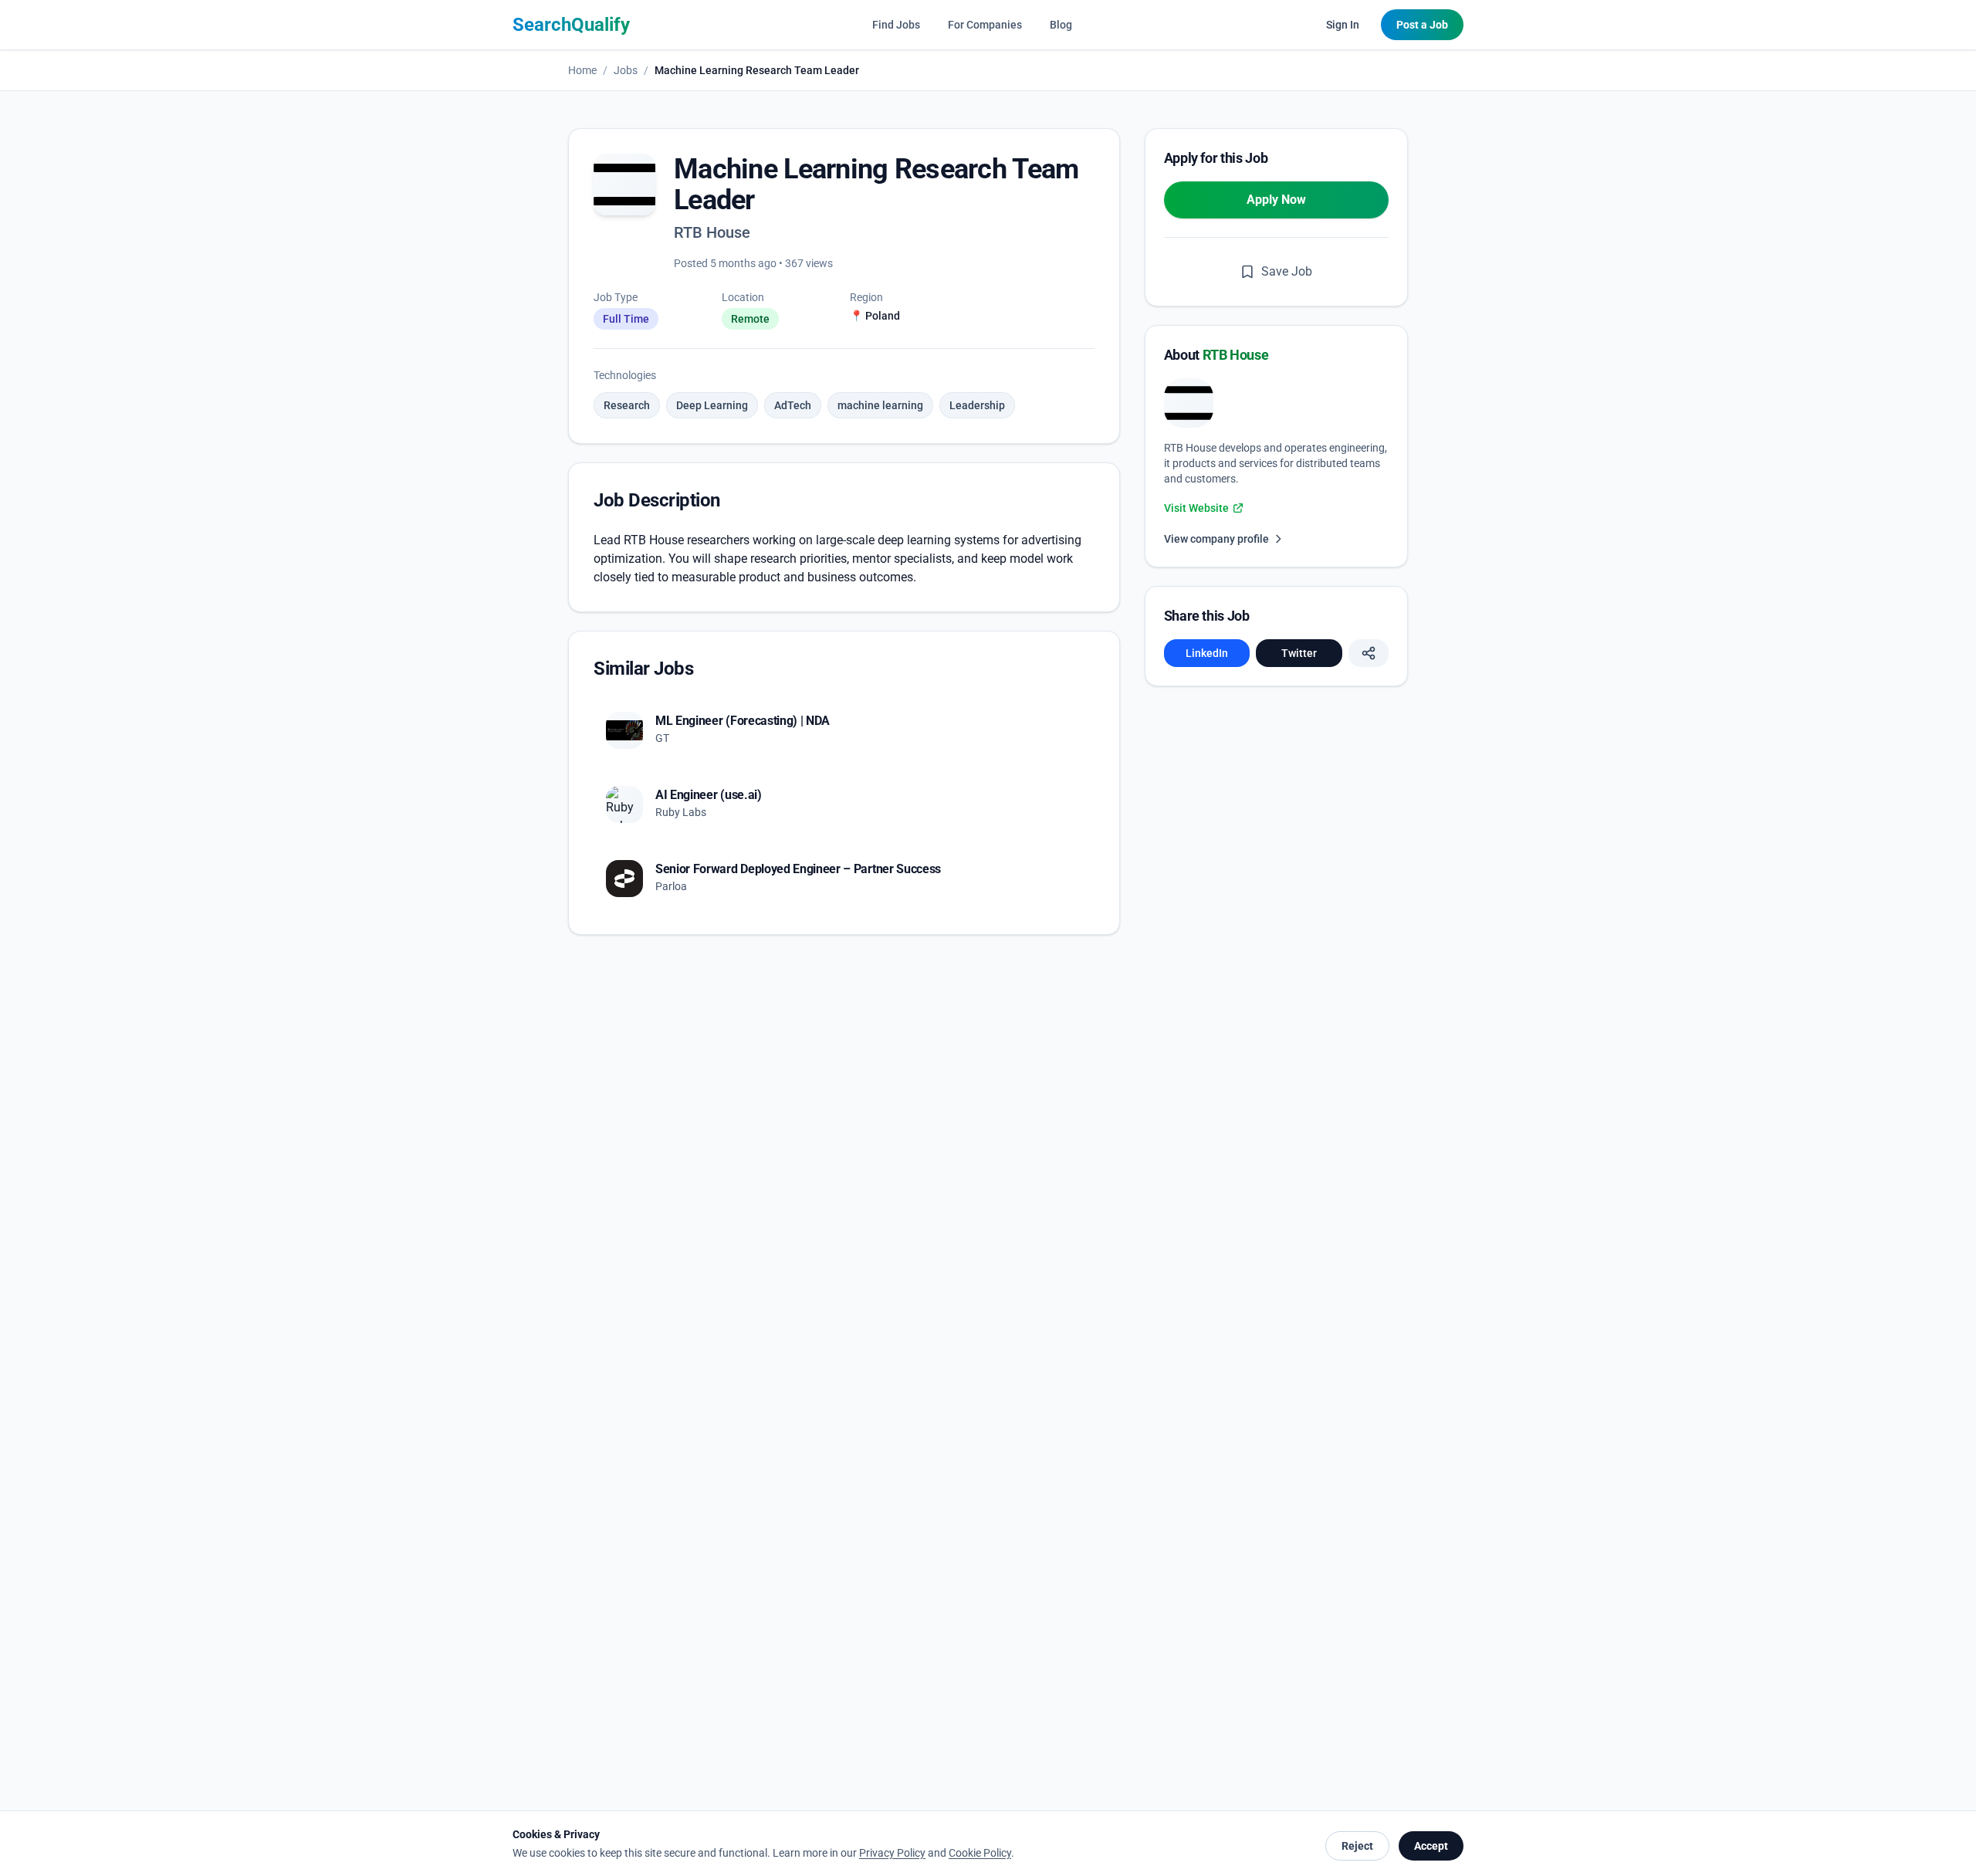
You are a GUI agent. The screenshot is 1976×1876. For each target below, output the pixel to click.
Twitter (1299, 653)
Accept (1431, 1846)
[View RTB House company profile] (1189, 403)
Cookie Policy (980, 1853)
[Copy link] (1369, 653)
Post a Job (1422, 25)
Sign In (1343, 25)
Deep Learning (712, 405)
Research (627, 405)
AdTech (793, 405)
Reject (1357, 1846)
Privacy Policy (892, 1853)
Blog (1061, 25)
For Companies (985, 25)
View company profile (1216, 539)
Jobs (626, 70)
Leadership (977, 405)
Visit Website (1196, 508)
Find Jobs (896, 25)
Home (582, 70)
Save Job (1287, 271)
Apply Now (1276, 200)
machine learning (880, 405)
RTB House (712, 232)
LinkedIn (1207, 653)
